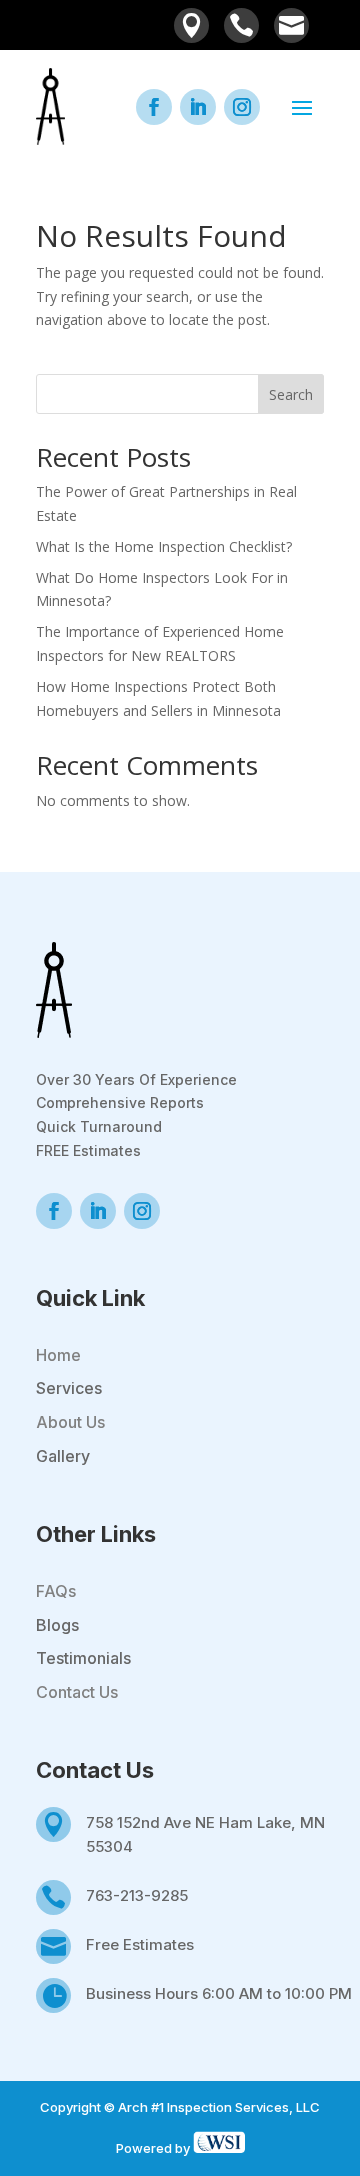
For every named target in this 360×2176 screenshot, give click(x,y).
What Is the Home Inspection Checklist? (164, 546)
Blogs (57, 1625)
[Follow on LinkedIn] (198, 107)
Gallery (63, 1456)
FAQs (56, 1591)
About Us (70, 1422)
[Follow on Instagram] (242, 107)
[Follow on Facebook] (154, 107)
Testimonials (83, 1658)
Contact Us (77, 1692)
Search (291, 394)
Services (69, 1388)
